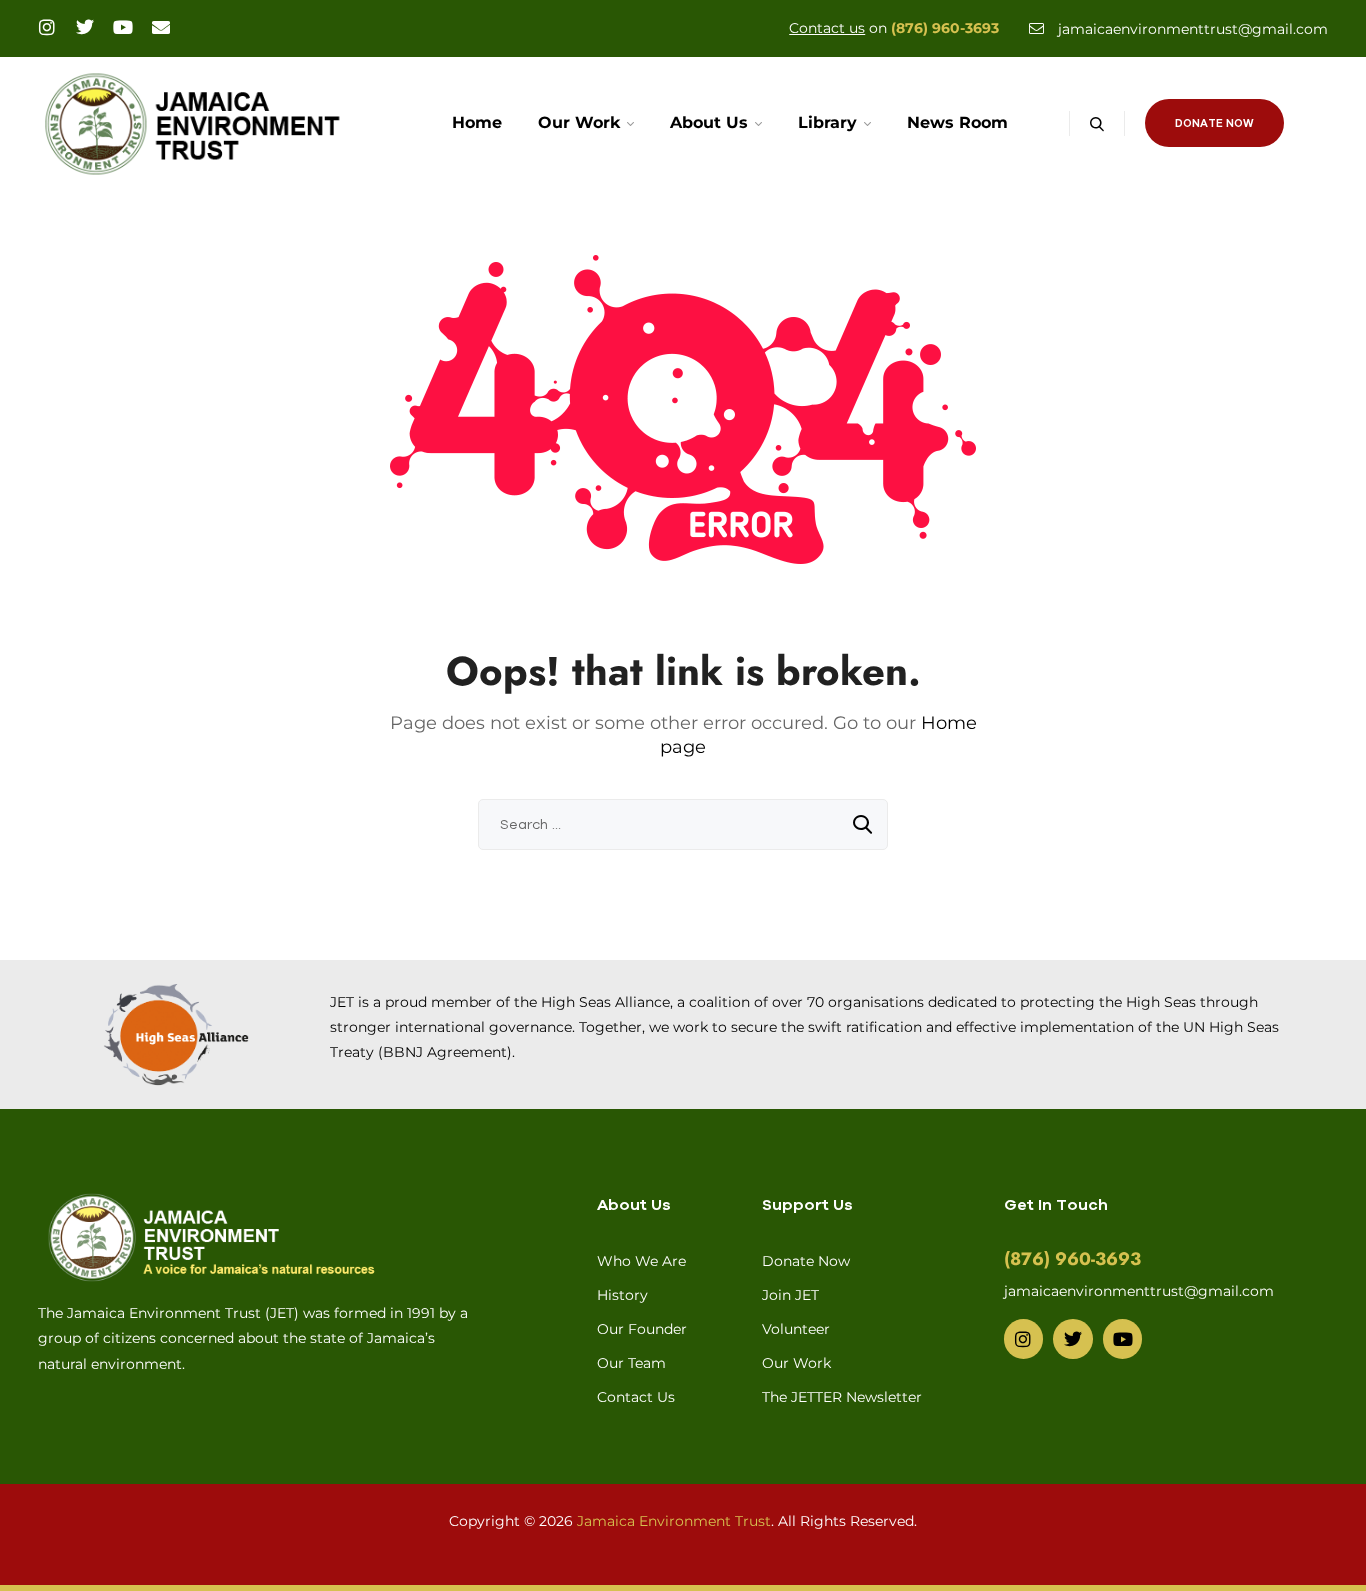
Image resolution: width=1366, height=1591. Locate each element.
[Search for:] (683, 824)
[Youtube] (123, 27)
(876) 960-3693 (945, 28)
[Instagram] (47, 27)
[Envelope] (161, 27)
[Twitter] (85, 27)
